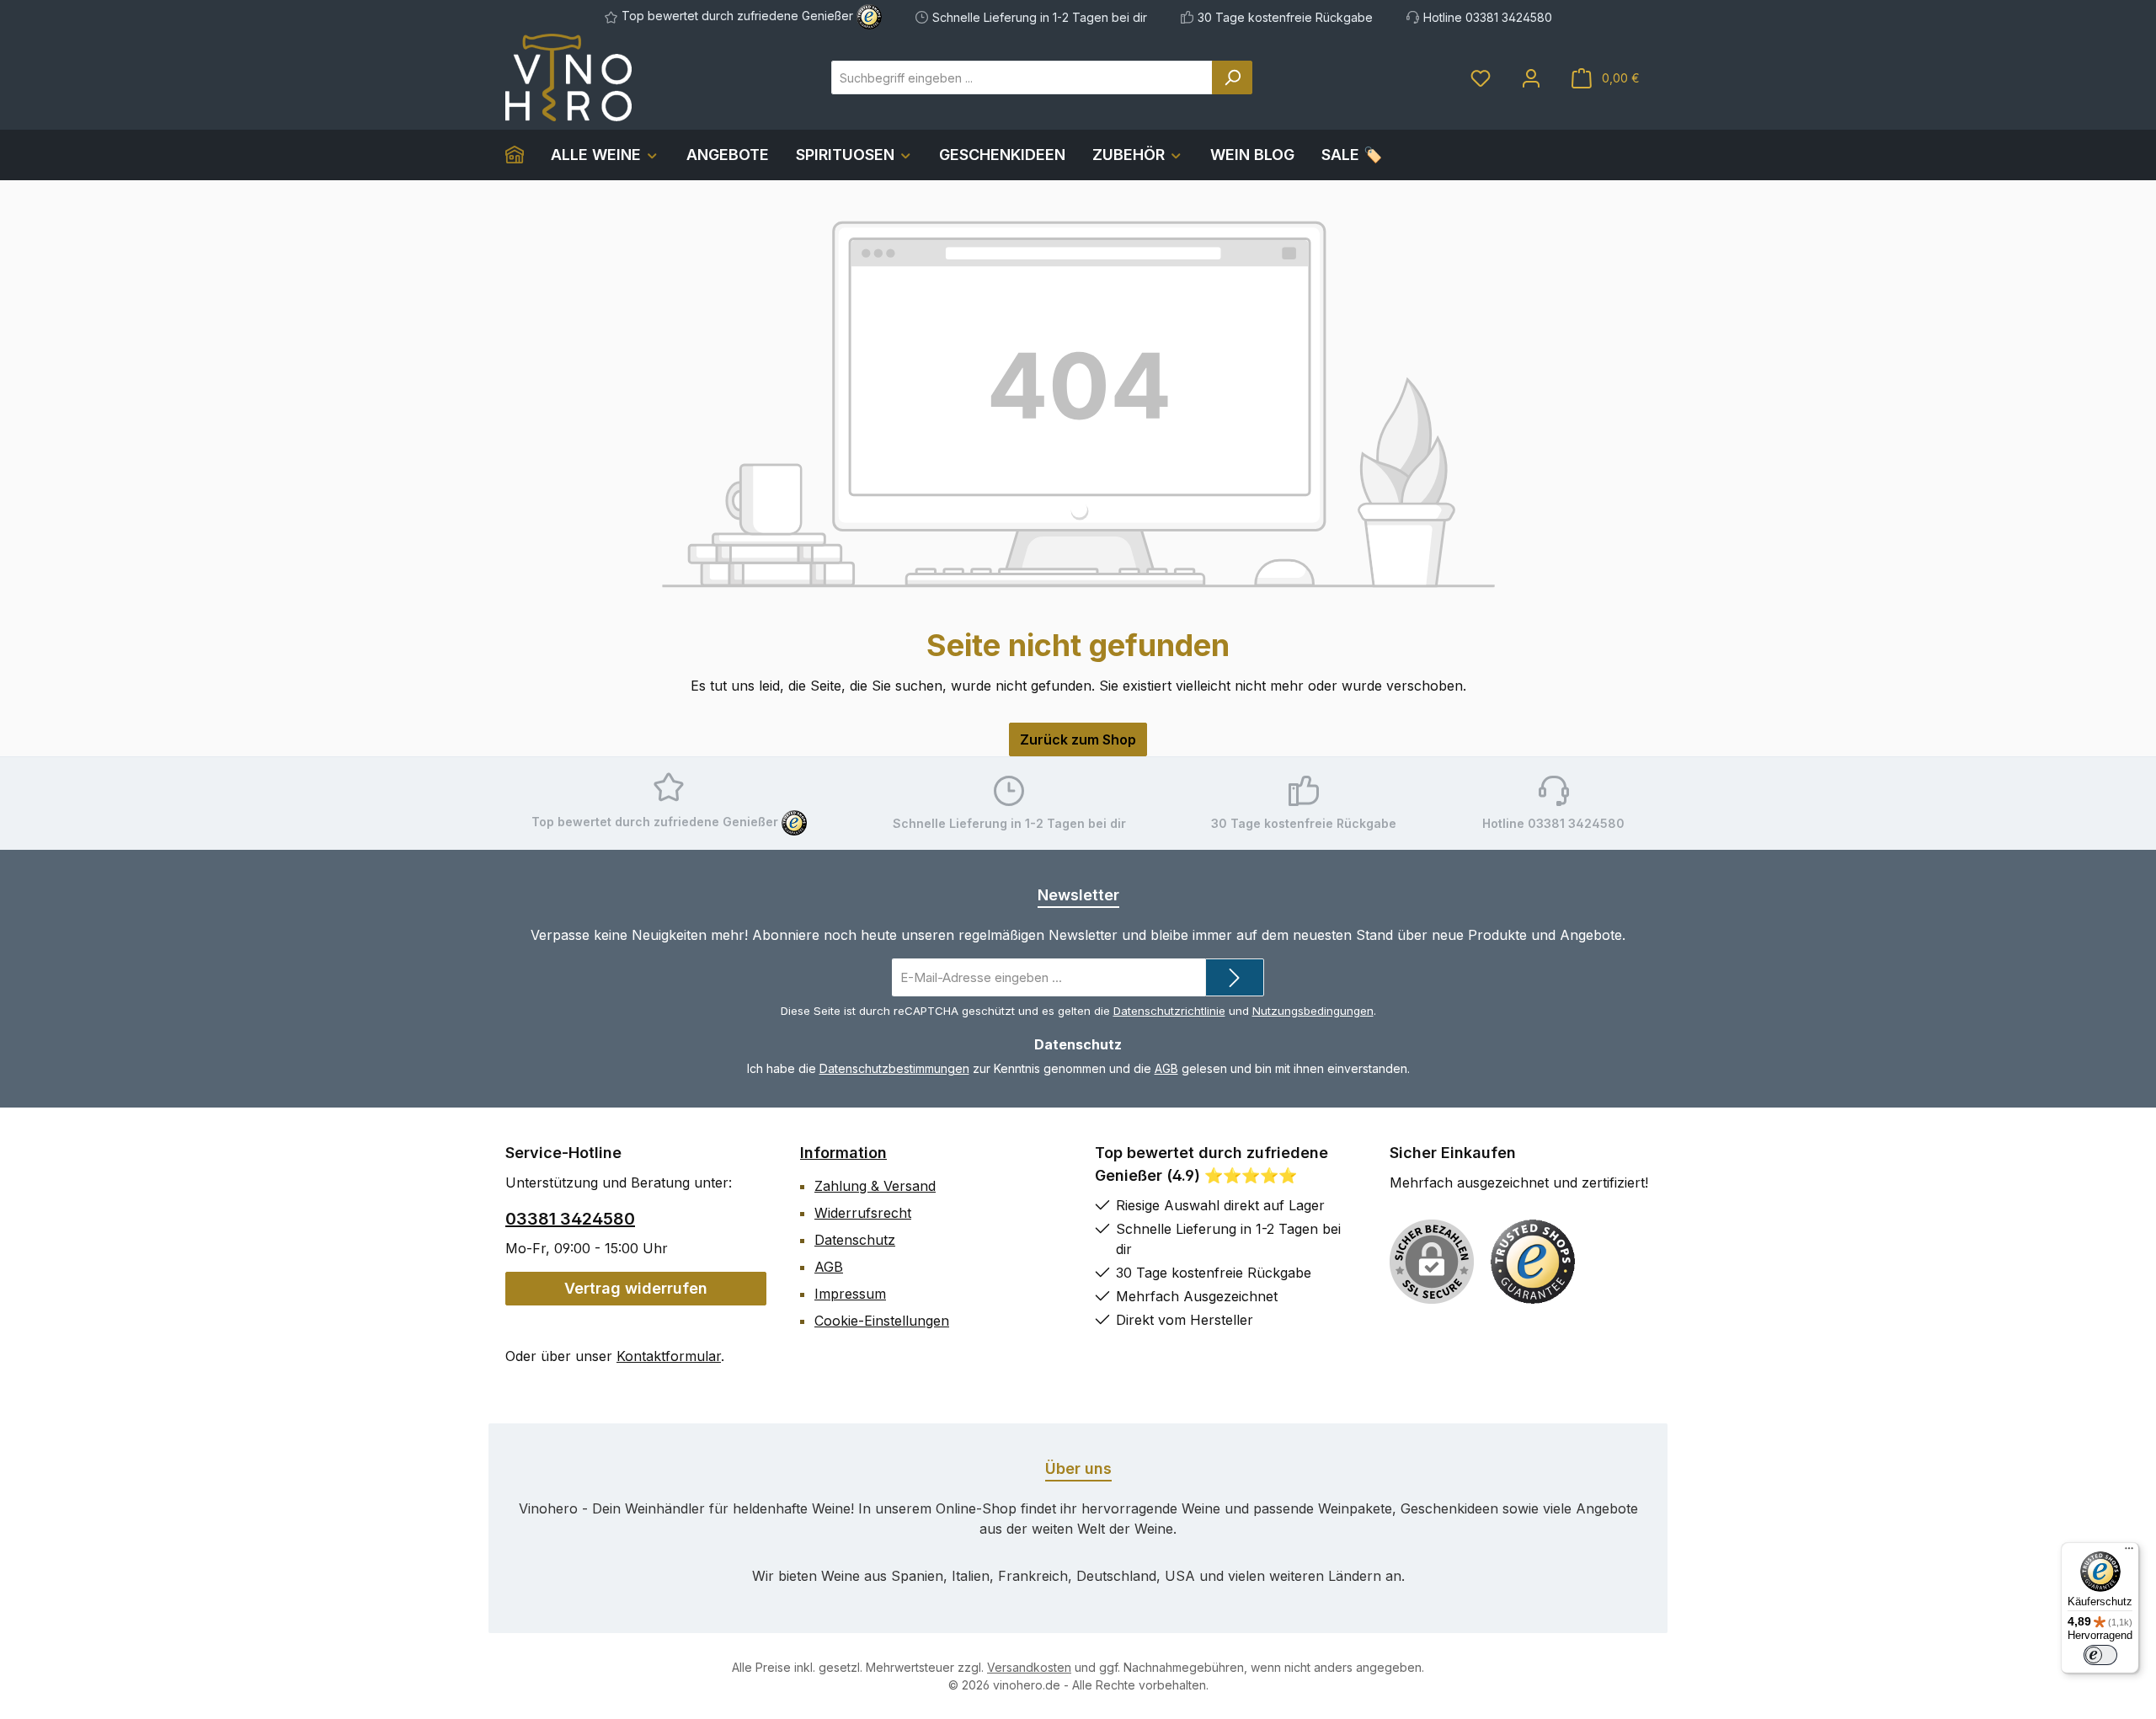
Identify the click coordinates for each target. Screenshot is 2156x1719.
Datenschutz (855, 1240)
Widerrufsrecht (863, 1213)
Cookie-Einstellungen (882, 1321)
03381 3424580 (570, 1219)
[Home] (521, 155)
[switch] (2100, 1655)
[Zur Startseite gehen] (568, 77)
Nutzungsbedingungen (1313, 1011)
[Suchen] (1232, 77)
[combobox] (1022, 77)
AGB (1166, 1068)
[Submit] (1235, 977)
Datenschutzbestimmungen (894, 1068)
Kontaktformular (669, 1356)
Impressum (850, 1294)
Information (843, 1153)
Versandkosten (1029, 1667)
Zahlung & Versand (875, 1186)
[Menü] (2129, 1552)
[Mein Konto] (1531, 78)
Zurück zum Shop (1078, 739)
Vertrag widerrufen (636, 1288)
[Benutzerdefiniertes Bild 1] (1533, 1262)
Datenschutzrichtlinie (1169, 1011)
